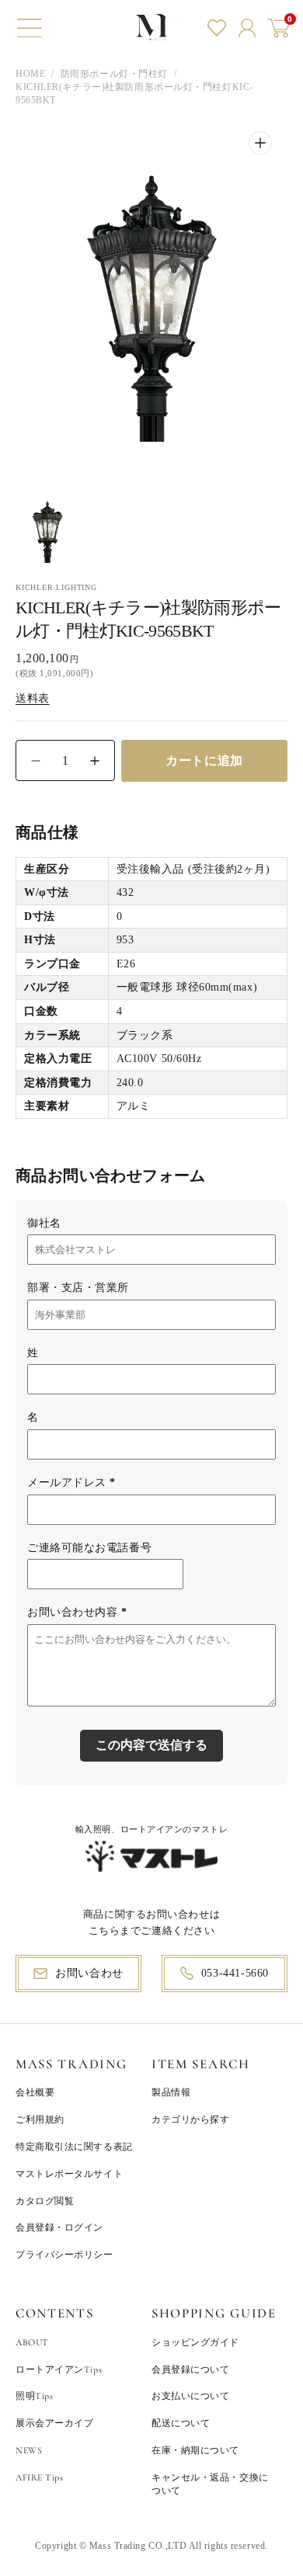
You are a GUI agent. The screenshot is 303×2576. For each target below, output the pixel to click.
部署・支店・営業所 (78, 1288)
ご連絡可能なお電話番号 (89, 1548)
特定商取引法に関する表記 (74, 2147)
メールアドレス (71, 1482)
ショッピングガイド (195, 2342)
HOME (30, 74)
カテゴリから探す (190, 2119)
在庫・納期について (195, 2450)
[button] (30, 28)
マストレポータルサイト (69, 2174)
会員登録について (190, 2369)
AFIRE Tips (40, 2477)
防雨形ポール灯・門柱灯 (114, 74)
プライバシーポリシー (64, 2255)
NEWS (29, 2450)
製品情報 (171, 2092)
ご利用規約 (40, 2119)
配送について (181, 2423)
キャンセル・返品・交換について (210, 2484)
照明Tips (34, 2396)
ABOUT (32, 2342)
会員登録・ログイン (59, 2227)
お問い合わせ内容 (77, 1612)
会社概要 (35, 2092)
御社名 (44, 1223)
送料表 (33, 698)
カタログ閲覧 (45, 2201)
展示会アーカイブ (54, 2423)
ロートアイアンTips (59, 2369)
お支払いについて (190, 2396)
